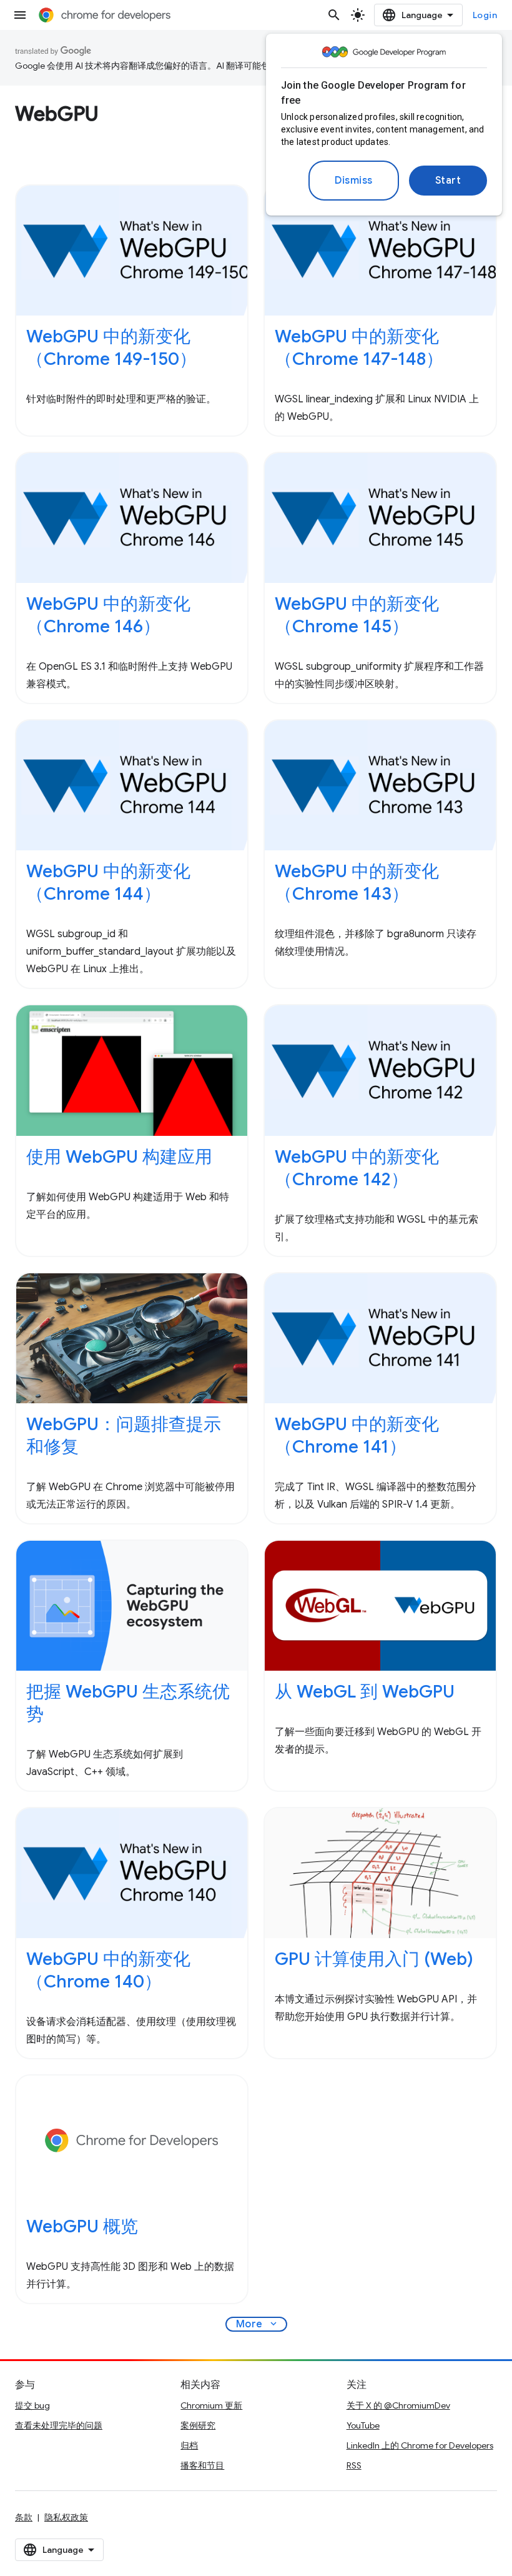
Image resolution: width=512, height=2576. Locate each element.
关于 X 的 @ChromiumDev (398, 2405)
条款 (24, 2517)
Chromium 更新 (211, 2405)
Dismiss (354, 181)
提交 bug (32, 2405)
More (258, 2324)
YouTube (363, 2425)
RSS (354, 2465)
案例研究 (198, 2425)
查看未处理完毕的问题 (59, 2425)
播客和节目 (202, 2465)
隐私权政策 (66, 2517)
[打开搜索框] (334, 15)
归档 (189, 2445)
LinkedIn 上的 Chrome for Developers (420, 2445)
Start (448, 181)
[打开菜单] (20, 15)
